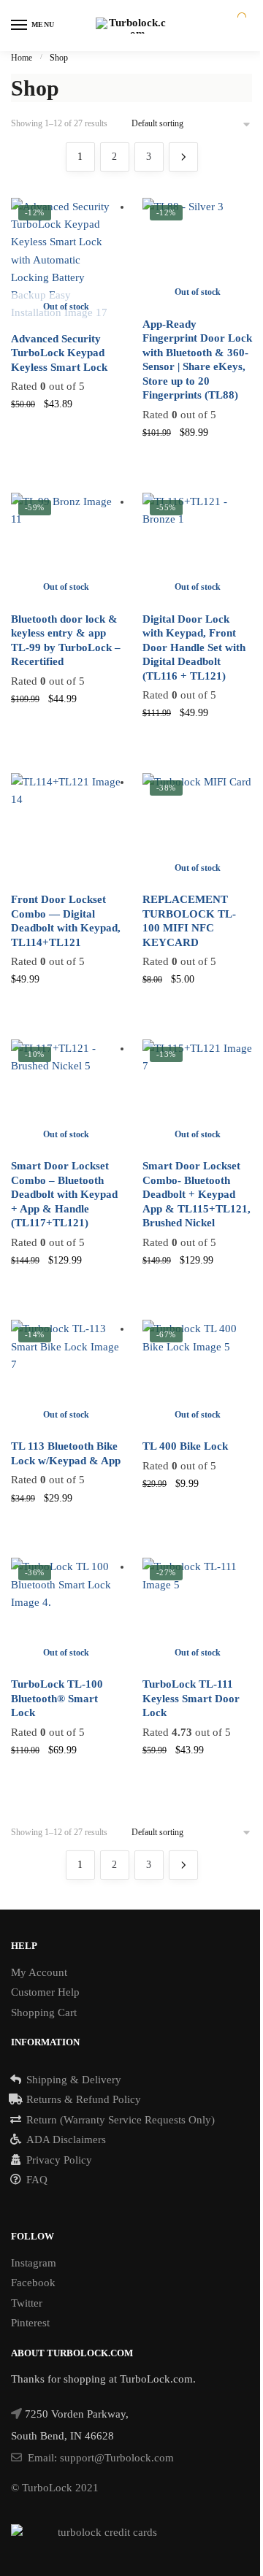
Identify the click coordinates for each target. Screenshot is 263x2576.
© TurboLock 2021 (55, 2488)
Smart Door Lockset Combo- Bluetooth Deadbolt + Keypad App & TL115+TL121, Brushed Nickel (197, 1194)
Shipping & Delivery (74, 2080)
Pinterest (30, 2323)
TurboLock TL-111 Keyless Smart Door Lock (191, 1698)
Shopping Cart (44, 2012)
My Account (39, 1972)
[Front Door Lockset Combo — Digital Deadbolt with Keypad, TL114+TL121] (66, 828)
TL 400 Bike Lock (185, 1446)
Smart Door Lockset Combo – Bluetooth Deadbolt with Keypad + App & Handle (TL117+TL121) (64, 1194)
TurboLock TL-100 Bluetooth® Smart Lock (57, 1698)
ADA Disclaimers (66, 2139)
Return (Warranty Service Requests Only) (121, 2120)
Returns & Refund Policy (84, 2099)
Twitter (27, 2303)
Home (22, 58)
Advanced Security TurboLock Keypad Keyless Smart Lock (59, 353)
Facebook (33, 2283)
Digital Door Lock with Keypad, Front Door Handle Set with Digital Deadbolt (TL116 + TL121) (194, 647)
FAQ (37, 2180)
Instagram (34, 2263)
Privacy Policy (59, 2160)
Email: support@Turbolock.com (101, 2458)
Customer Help (45, 1992)
